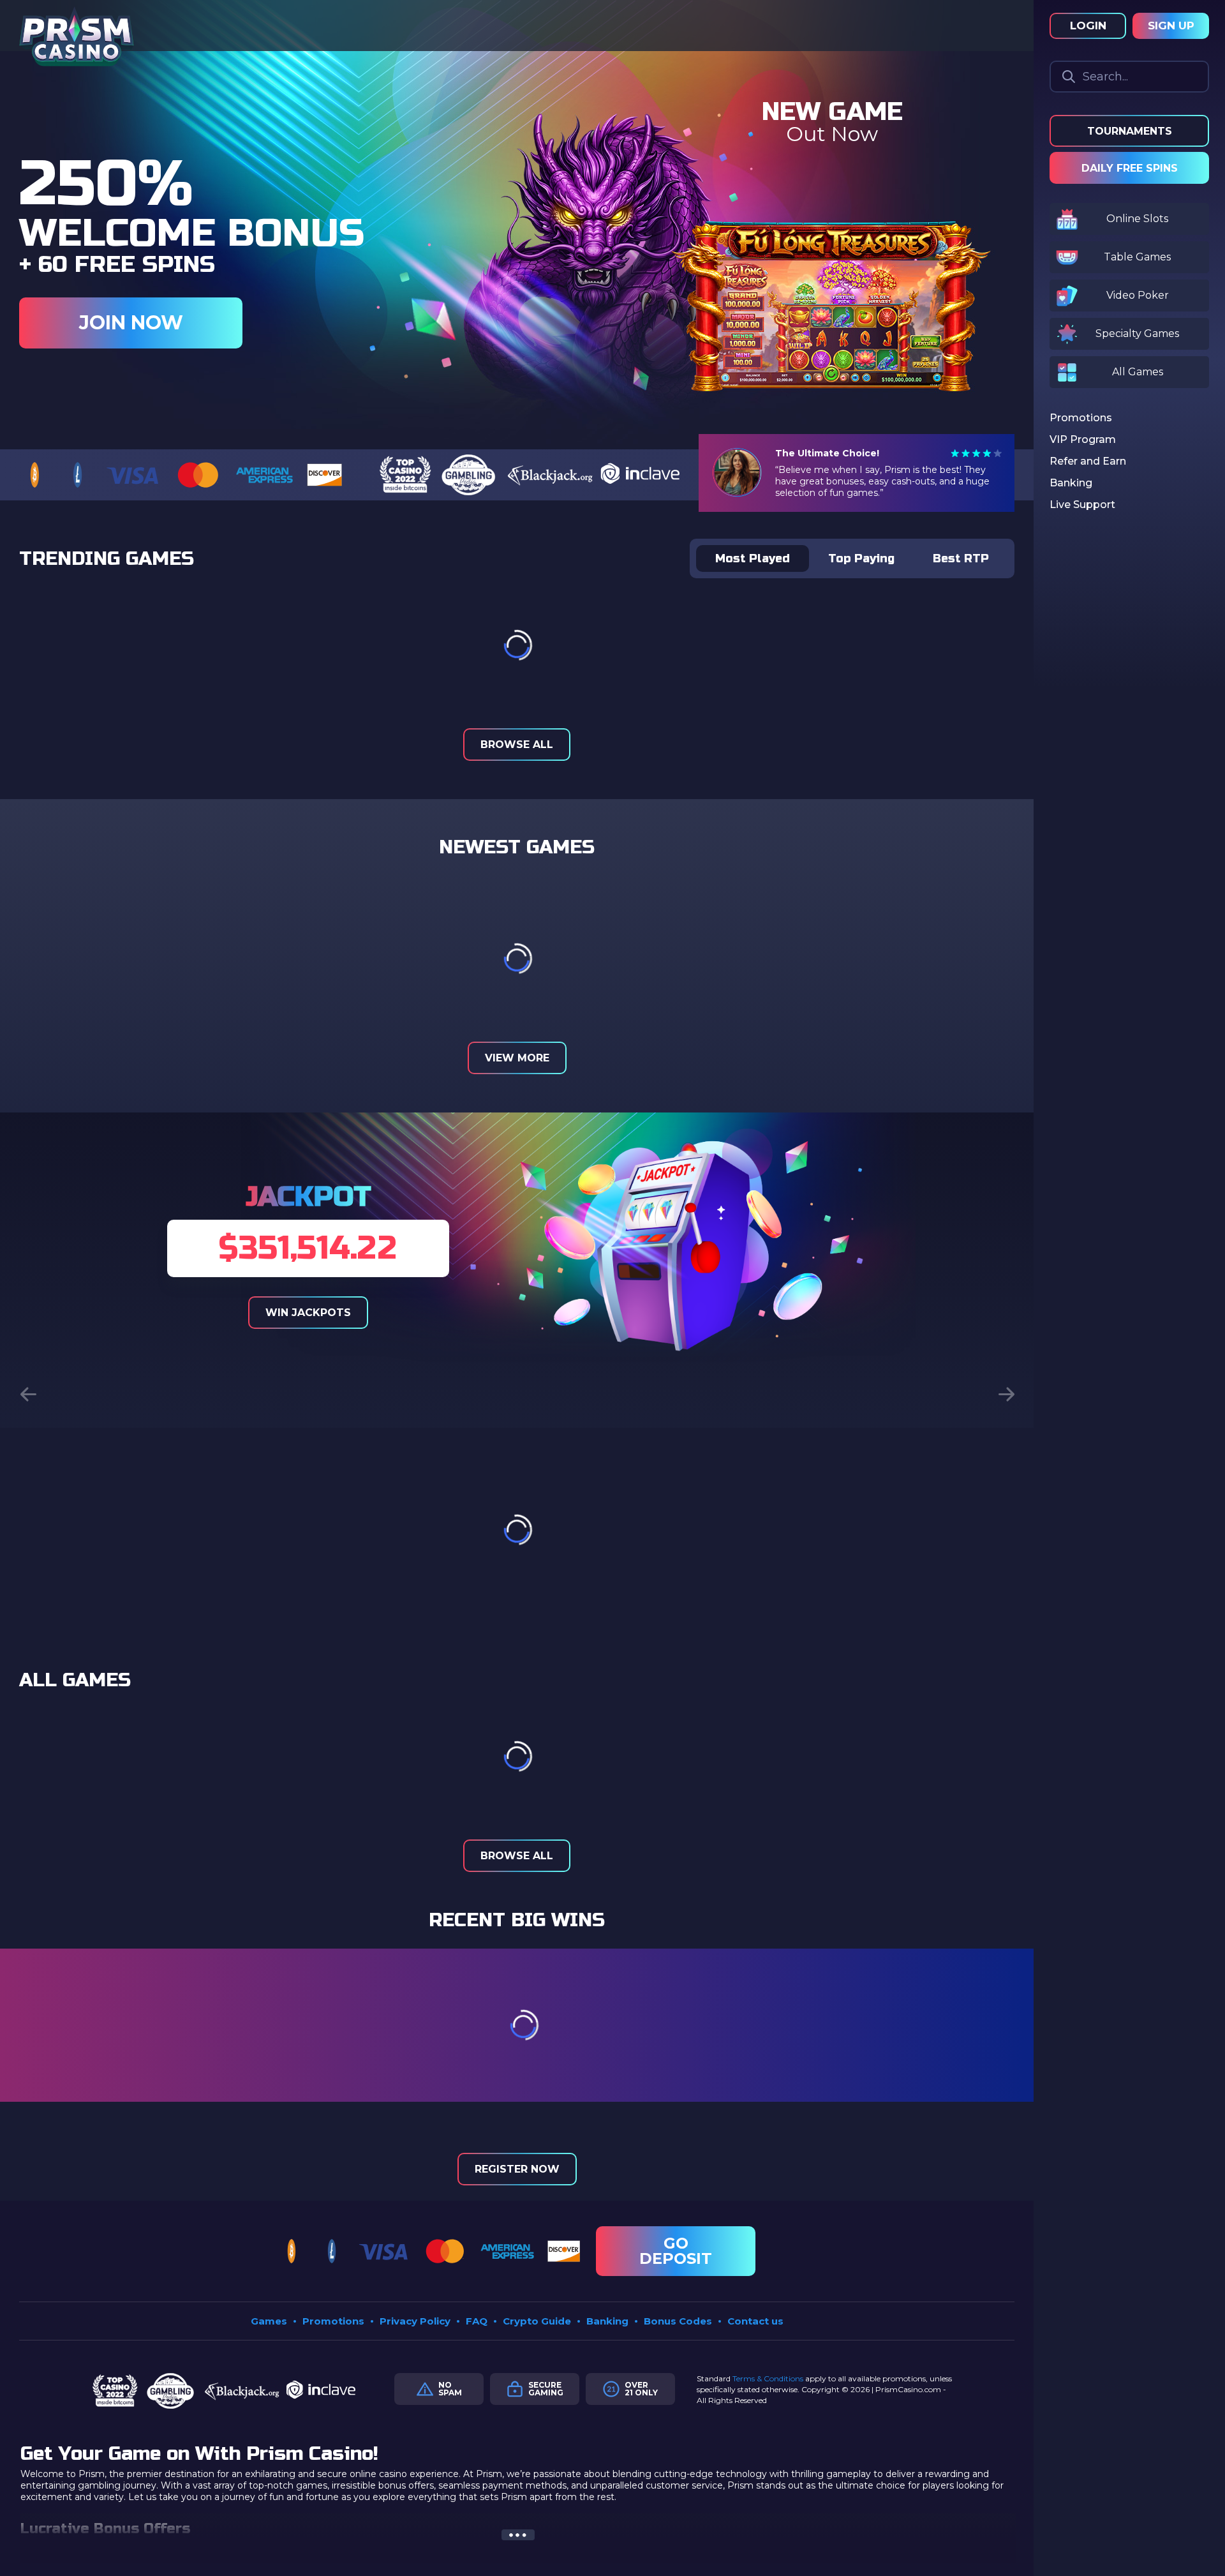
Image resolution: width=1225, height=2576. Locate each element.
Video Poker (1138, 295)
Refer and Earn (1088, 461)
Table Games (1137, 257)
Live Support (1082, 505)
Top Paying (861, 558)
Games (269, 2321)
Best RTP (961, 558)
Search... (1105, 77)
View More (517, 1058)
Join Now (131, 323)
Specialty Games (1137, 333)
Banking (607, 2321)
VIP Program (1083, 439)
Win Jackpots (308, 1313)
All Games (1138, 372)
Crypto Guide (537, 2321)
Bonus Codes (678, 2321)
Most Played (753, 558)
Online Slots (1137, 219)
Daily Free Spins (1130, 168)
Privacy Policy (415, 2321)
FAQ (477, 2321)
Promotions (333, 2321)
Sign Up (1171, 26)
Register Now (517, 2169)
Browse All (517, 745)
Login (1088, 26)
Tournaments (1130, 131)
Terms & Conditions (768, 2378)
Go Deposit (676, 2251)
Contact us (755, 2321)
